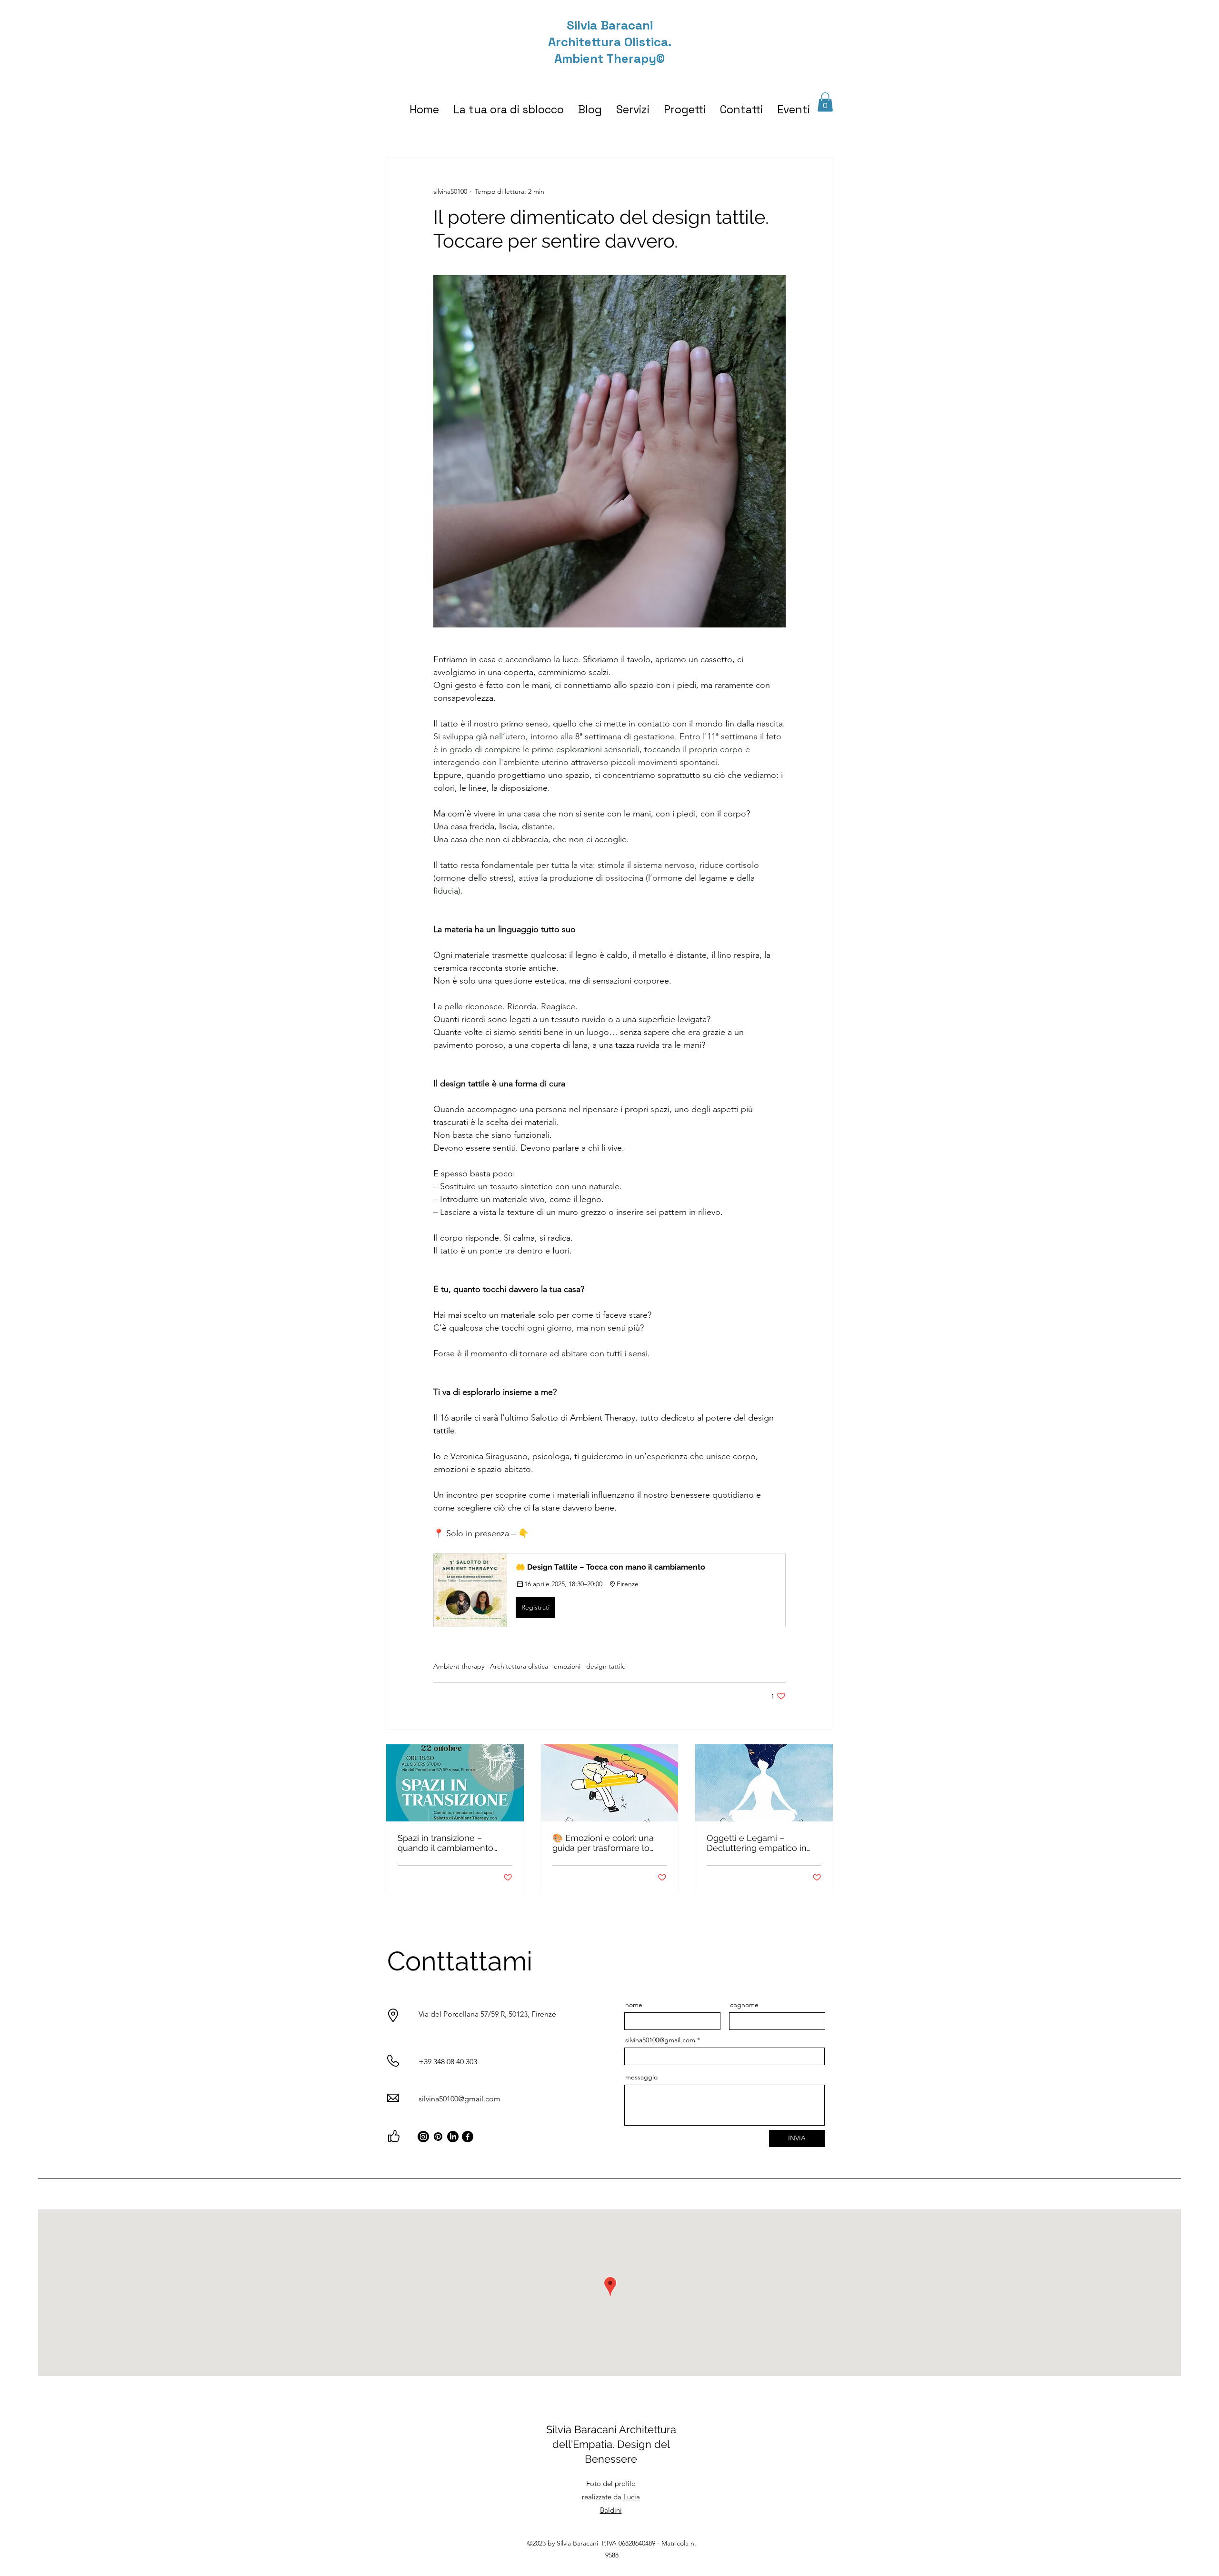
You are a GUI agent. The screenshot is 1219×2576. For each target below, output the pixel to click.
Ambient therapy (459, 1666)
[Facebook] (468, 2137)
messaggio (641, 2077)
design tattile (606, 1666)
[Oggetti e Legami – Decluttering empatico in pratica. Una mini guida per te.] (764, 1783)
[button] (825, 102)
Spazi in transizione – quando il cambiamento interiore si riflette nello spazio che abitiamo (445, 1843)
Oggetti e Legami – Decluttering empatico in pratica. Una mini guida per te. (760, 1843)
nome (634, 2005)
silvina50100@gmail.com (460, 2099)
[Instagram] (423, 2137)
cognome (744, 2005)
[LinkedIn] (453, 2137)
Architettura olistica (519, 1666)
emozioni (567, 1666)
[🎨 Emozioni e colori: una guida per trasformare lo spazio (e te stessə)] (610, 1783)
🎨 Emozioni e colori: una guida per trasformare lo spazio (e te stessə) (603, 1843)
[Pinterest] (438, 2137)
